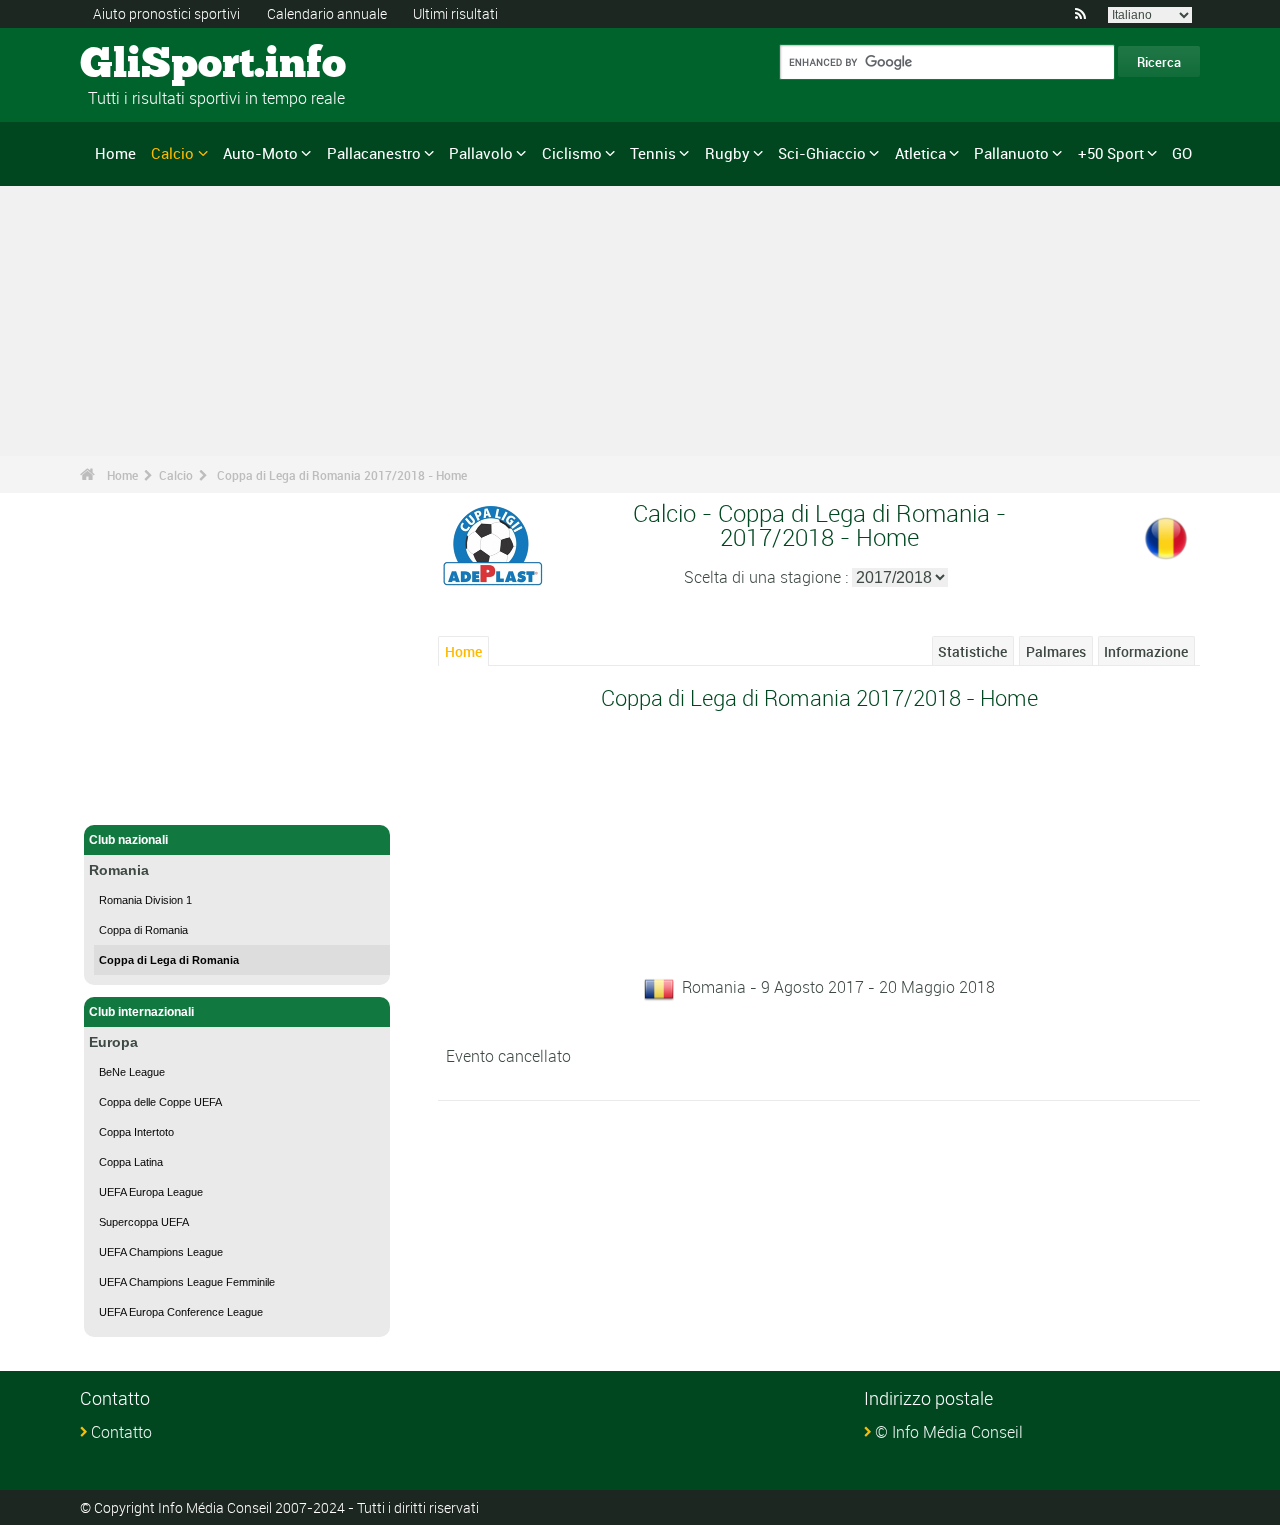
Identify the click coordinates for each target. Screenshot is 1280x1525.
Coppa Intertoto (136, 1132)
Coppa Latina (131, 1162)
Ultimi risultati (455, 13)
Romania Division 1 (145, 900)
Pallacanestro (374, 153)
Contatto (121, 1432)
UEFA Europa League (151, 1192)
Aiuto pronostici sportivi (166, 13)
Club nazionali (128, 840)
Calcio (172, 153)
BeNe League (132, 1072)
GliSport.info (155, 65)
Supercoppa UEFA (144, 1222)
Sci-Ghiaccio (822, 153)
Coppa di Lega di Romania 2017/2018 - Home (342, 475)
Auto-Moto (260, 153)
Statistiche (972, 651)
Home (115, 153)
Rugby (727, 153)
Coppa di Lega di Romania (169, 960)
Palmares (1056, 651)
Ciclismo (572, 153)
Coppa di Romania (143, 930)
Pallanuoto (1011, 153)
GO (1182, 153)
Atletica (920, 153)
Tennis (653, 153)
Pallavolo (481, 153)
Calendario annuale (327, 13)
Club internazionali (141, 1012)
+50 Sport (1111, 153)
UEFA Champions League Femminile (187, 1282)
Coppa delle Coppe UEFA (160, 1102)
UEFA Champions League (161, 1252)
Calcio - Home (129, 798)
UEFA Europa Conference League (181, 1312)
